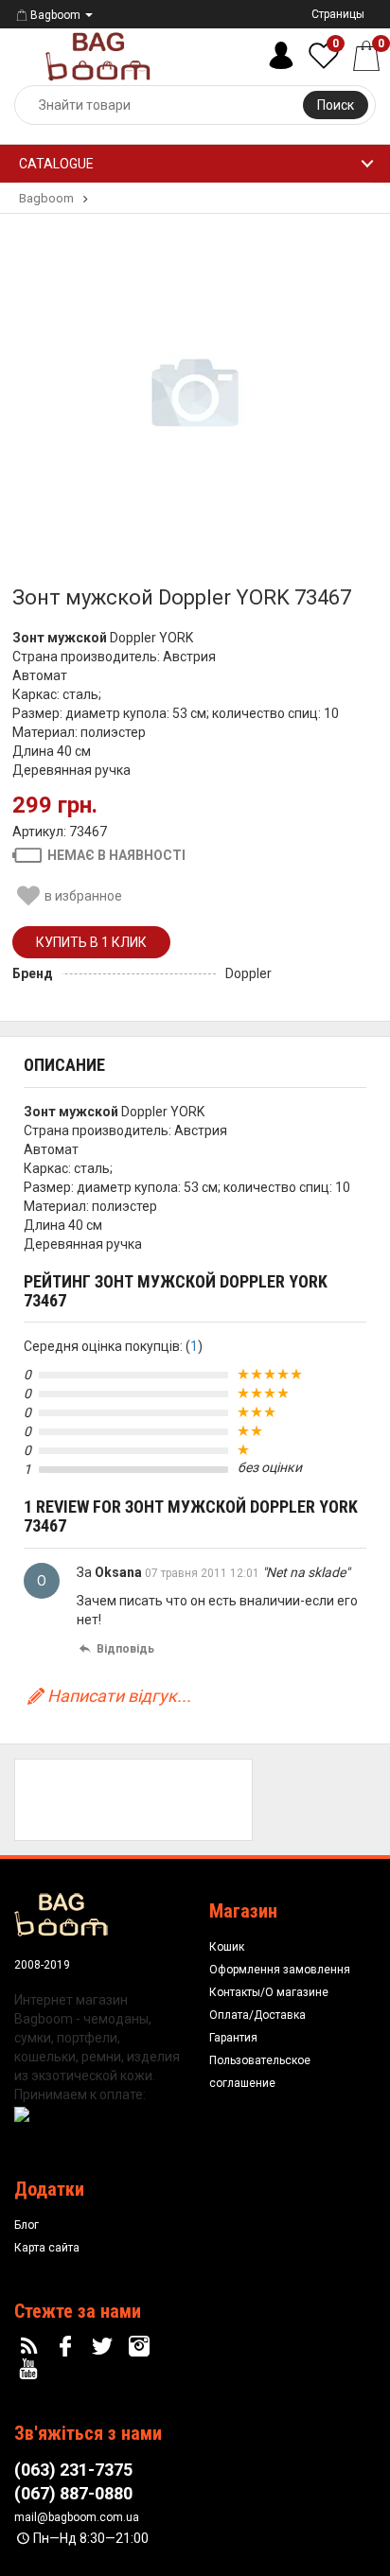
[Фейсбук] (68, 2347)
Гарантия (233, 2038)
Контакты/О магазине (269, 1992)
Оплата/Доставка (257, 2015)
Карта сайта (47, 2248)
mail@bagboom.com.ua (77, 2517)
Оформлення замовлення (280, 1970)
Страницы (338, 14)
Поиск (336, 105)
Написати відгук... (119, 1696)
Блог (27, 2225)
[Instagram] (141, 2347)
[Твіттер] (105, 2347)
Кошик (227, 1947)
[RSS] (31, 2347)
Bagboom (55, 15)
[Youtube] (31, 2370)
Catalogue (56, 164)
